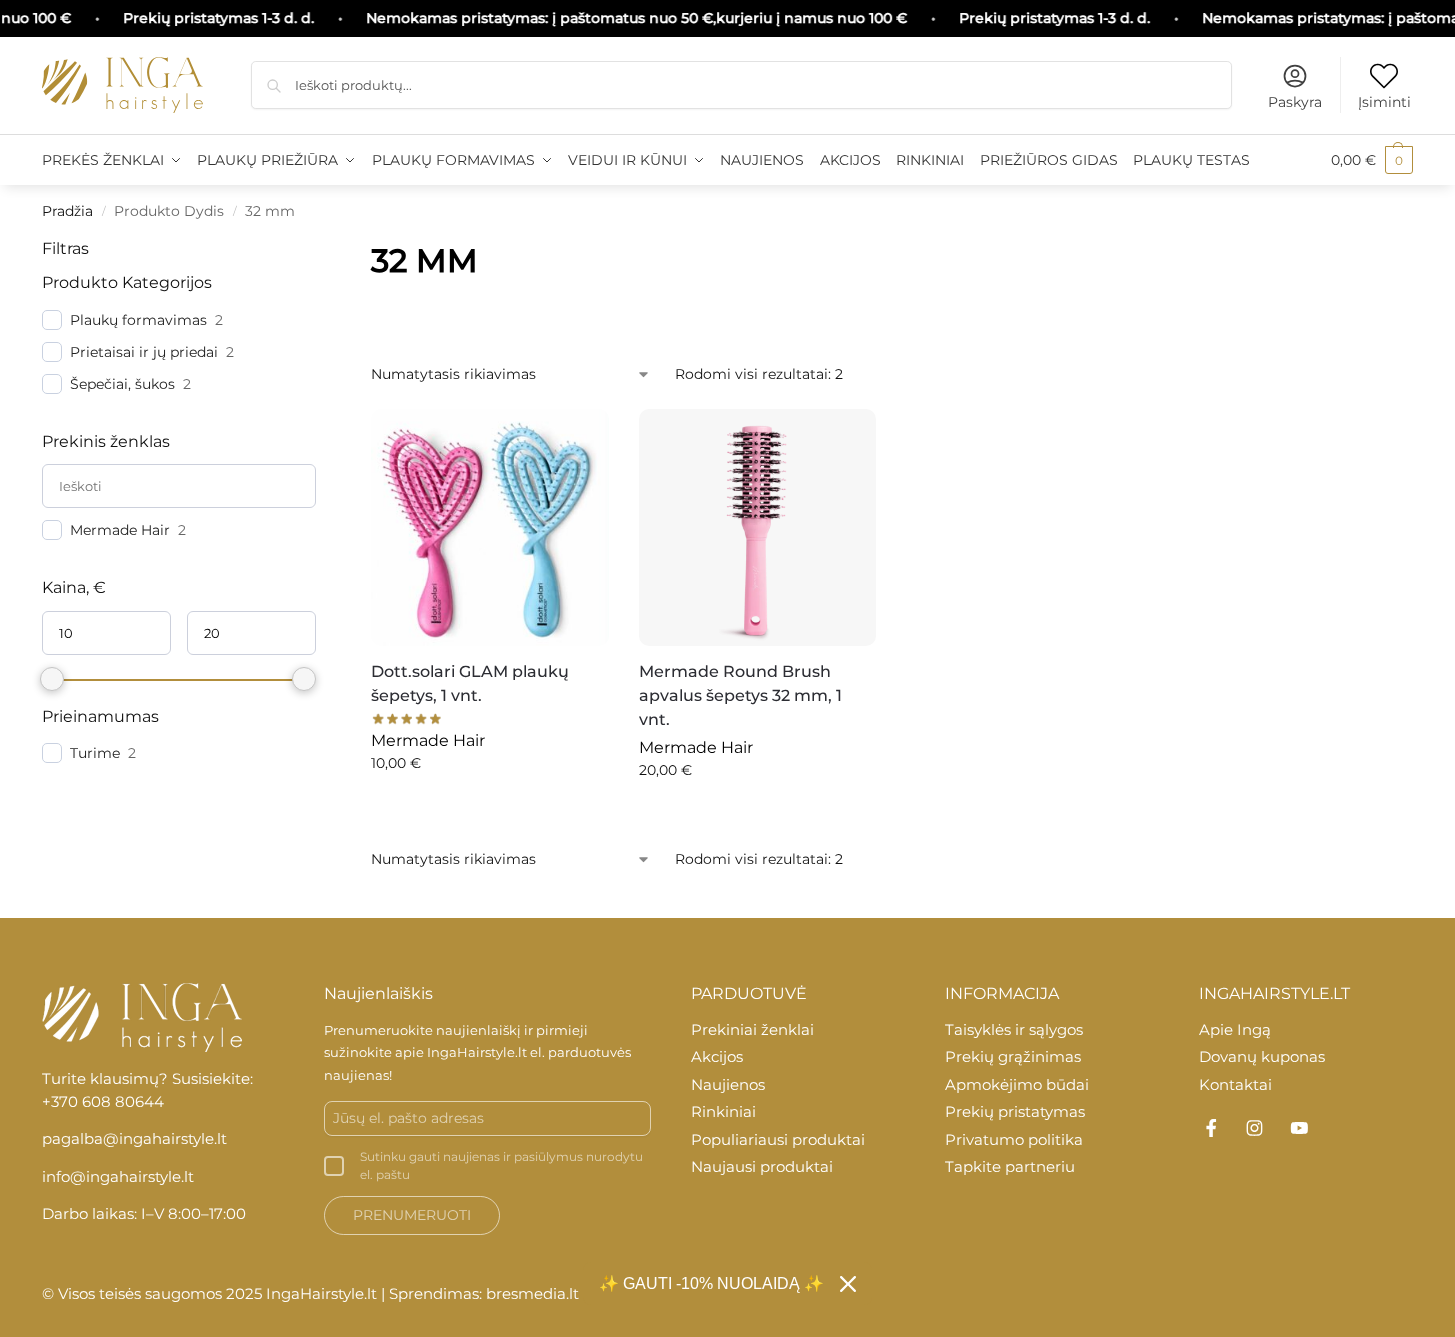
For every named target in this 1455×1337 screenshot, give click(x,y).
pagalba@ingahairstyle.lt (134, 1138)
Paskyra (1295, 102)
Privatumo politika (1014, 1139)
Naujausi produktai (762, 1166)
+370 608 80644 (103, 1101)
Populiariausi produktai (778, 1139)
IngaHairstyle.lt (477, 1052)
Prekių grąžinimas (1013, 1056)
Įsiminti (1384, 102)
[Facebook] (1211, 1128)
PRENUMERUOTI (412, 1215)
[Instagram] (1255, 1128)
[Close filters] (322, 249)
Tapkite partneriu (1010, 1166)
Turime (95, 753)
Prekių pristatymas (1015, 1111)
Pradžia (67, 211)
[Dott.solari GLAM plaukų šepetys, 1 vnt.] (490, 528)
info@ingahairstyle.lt (118, 1176)
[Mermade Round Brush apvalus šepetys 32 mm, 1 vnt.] (758, 528)
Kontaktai (1235, 1084)
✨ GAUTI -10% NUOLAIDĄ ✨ (711, 1283)
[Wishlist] (579, 434)
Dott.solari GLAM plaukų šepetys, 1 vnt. (470, 683)
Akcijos (717, 1056)
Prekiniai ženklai (752, 1029)
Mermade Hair (120, 530)
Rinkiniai (723, 1111)
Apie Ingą (1235, 1029)
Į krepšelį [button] (489, 806)
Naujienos (728, 1084)
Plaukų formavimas (138, 320)
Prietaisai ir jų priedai (144, 352)
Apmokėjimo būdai (1017, 1084)
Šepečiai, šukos (122, 384)
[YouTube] (1299, 1128)
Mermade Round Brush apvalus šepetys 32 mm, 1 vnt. (740, 695)
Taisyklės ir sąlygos (1014, 1029)
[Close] (848, 1284)
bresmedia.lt (532, 1293)
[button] (1372, 160)
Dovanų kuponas (1262, 1056)
